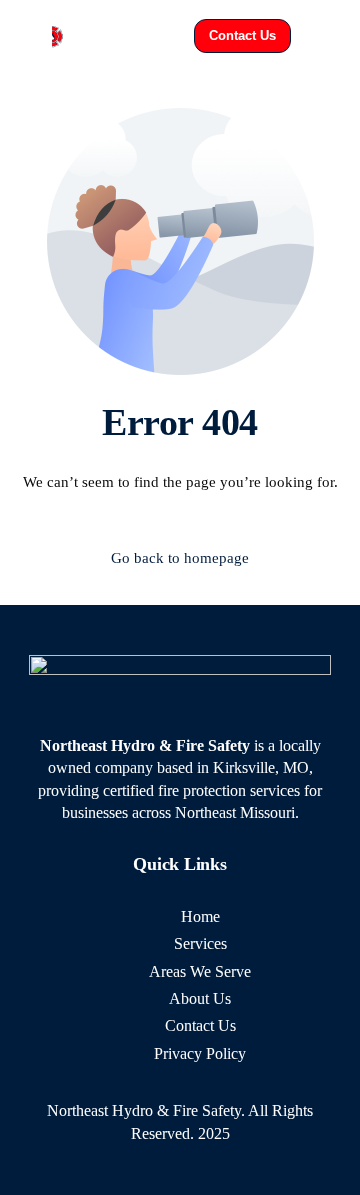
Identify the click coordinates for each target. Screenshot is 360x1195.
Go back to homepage (180, 558)
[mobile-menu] (326, 36)
